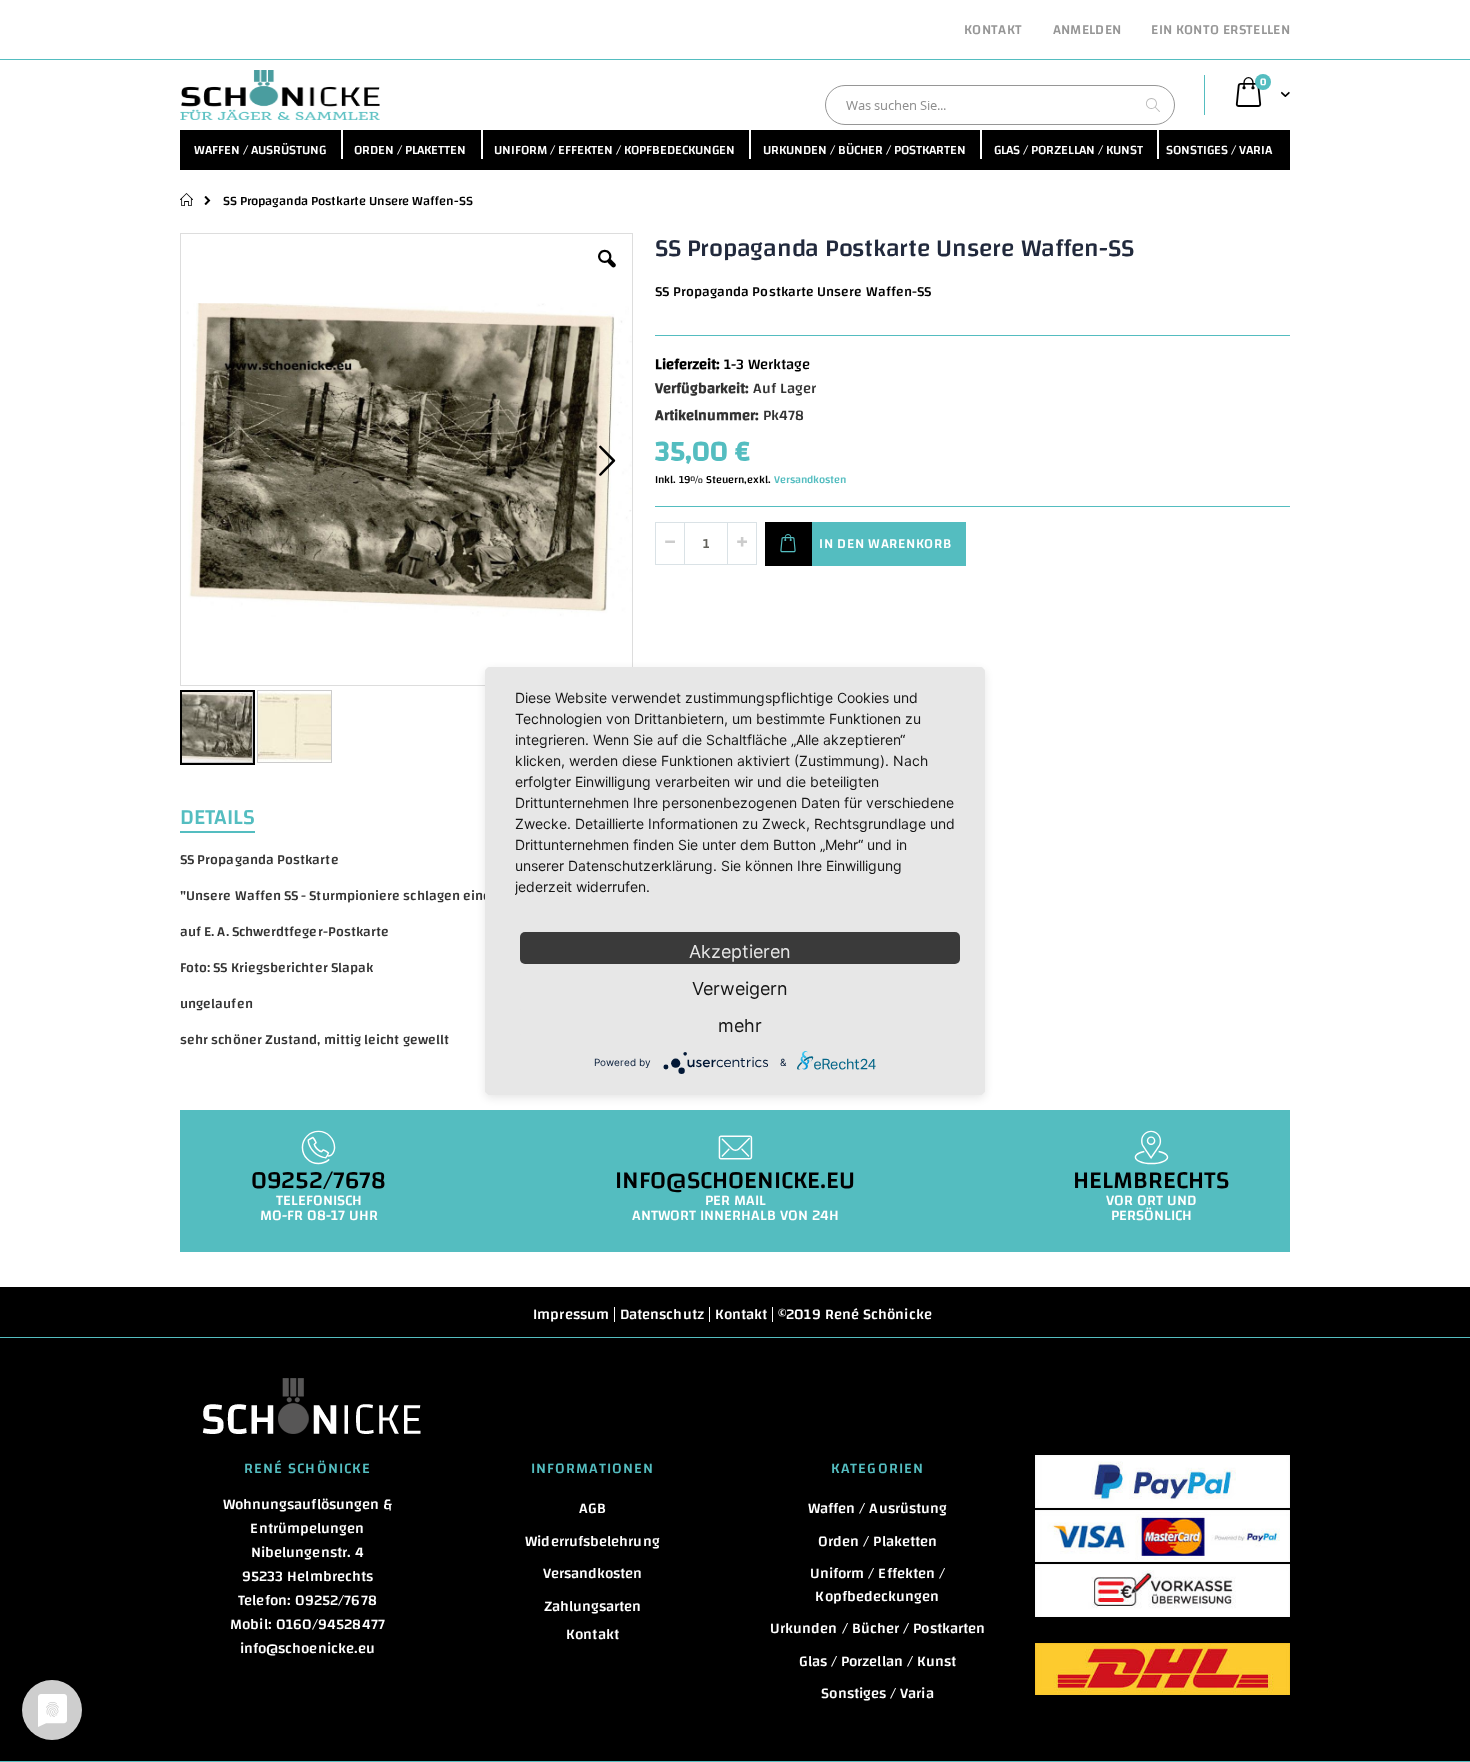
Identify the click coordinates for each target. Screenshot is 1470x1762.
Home (187, 200)
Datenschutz (662, 1314)
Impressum (571, 1314)
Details (217, 815)
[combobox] (1000, 105)
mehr (740, 1025)
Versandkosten (810, 480)
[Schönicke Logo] (280, 95)
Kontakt (993, 31)
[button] (607, 274)
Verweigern (740, 988)
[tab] (232, 815)
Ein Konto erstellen (1220, 31)
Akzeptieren (740, 951)
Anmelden (1087, 31)
